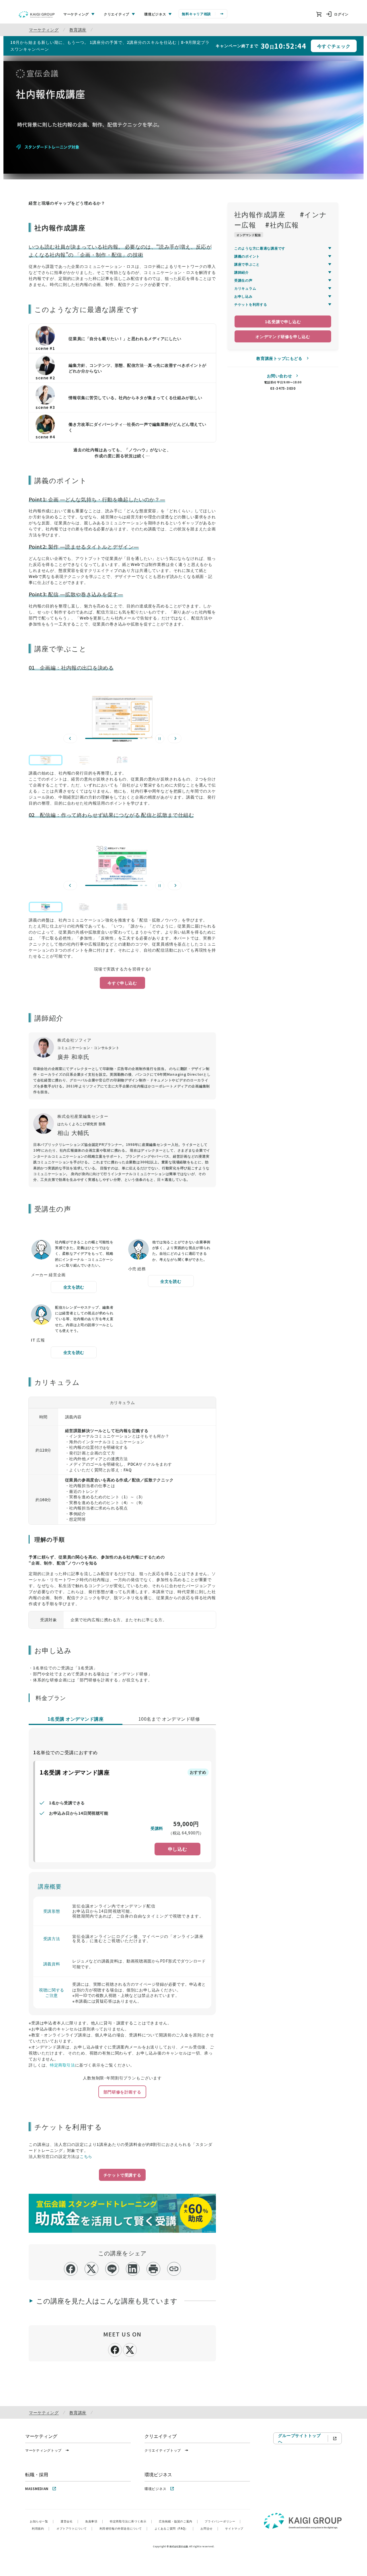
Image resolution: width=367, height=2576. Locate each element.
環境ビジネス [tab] (155, 14)
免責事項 (94, 2521)
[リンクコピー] (174, 2269)
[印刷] (153, 2269)
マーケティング (44, 30)
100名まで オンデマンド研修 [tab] (169, 1719)
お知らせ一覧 (42, 2521)
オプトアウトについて (75, 2528)
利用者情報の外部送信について (124, 2528)
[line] (112, 2269)
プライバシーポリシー (223, 2521)
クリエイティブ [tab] (117, 14)
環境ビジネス (155, 2488)
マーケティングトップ (43, 2450)
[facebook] (71, 2269)
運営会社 (69, 2521)
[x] (91, 2269)
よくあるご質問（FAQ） (174, 2528)
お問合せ (209, 2528)
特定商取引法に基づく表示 (131, 2521)
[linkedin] (133, 2269)
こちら (86, 2156)
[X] (130, 2349)
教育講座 (78, 30)
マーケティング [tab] (76, 14)
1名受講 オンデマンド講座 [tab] (76, 1719)
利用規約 (41, 2528)
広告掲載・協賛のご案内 (178, 2521)
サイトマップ (234, 2528)
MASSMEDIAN (37, 2488)
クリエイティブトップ (163, 2450)
